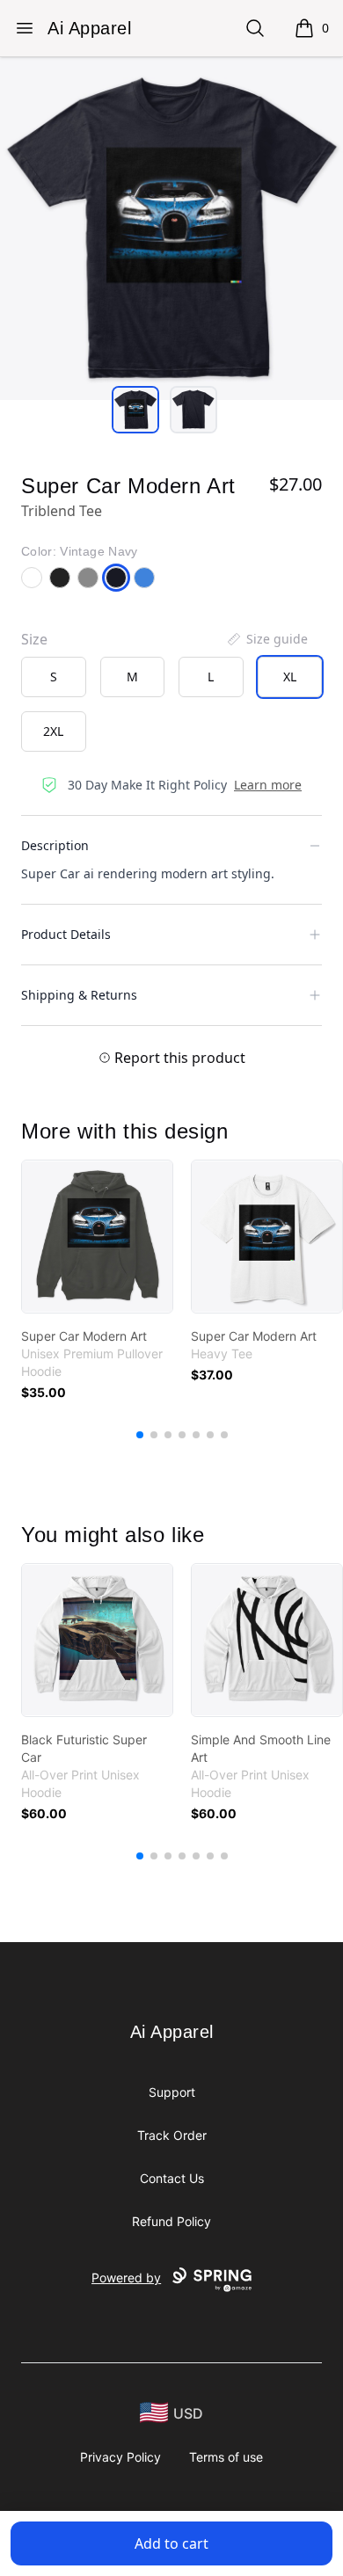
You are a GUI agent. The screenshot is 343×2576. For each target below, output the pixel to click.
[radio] (54, 677)
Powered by (126, 2278)
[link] (97, 1237)
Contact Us (172, 2178)
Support (172, 2092)
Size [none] (34, 639)
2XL (53, 731)
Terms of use (226, 2457)
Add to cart (171, 2543)
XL (290, 677)
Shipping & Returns (79, 995)
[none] (266, 639)
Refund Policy (171, 2221)
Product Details (66, 934)
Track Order (172, 2135)
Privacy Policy (120, 2457)
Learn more (268, 785)
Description (55, 845)
